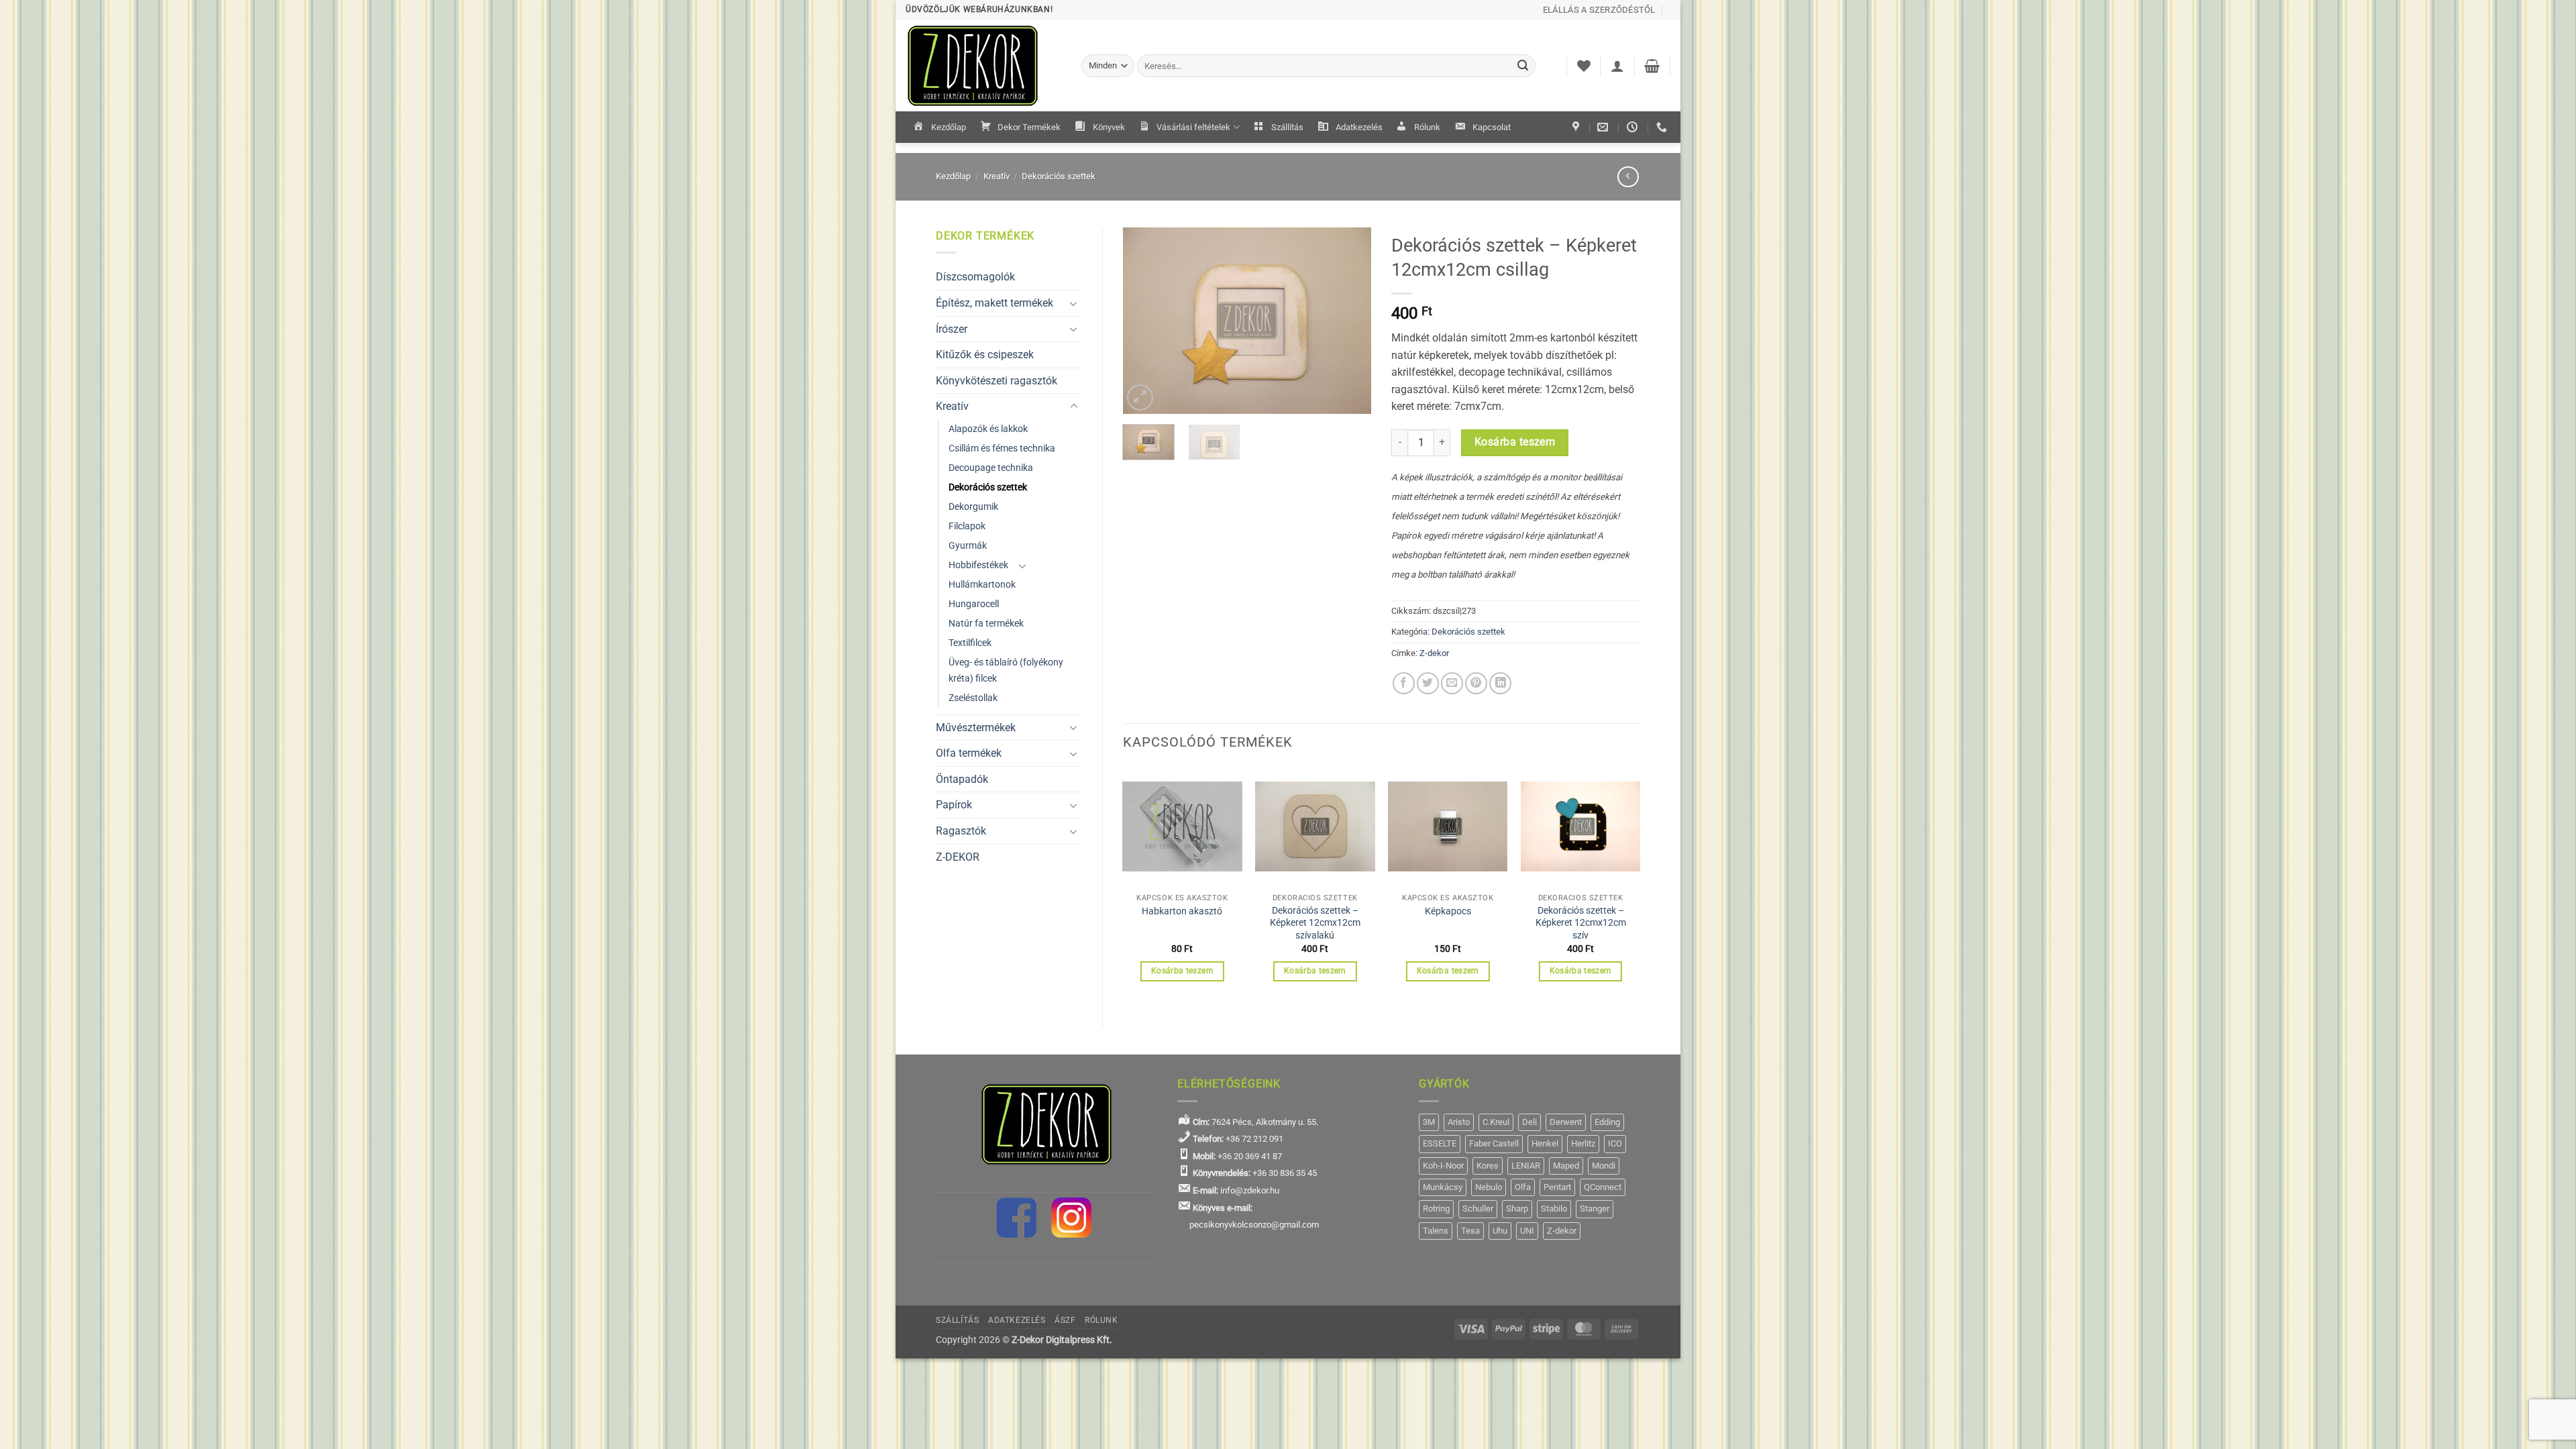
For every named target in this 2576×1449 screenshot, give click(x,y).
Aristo (1459, 1122)
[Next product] (1628, 177)
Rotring (1436, 1209)
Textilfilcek (970, 643)
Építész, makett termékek (995, 303)
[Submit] (1523, 66)
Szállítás (1287, 127)
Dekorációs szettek (1059, 176)
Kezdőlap (949, 127)
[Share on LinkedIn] (1500, 683)
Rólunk (1427, 127)
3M (1429, 1122)
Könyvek (1109, 127)
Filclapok (967, 526)
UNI (1527, 1231)
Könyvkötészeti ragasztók (997, 381)
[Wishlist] (1584, 66)
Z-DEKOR (958, 857)
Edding (1607, 1122)
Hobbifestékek (978, 565)
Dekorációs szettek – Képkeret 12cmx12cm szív (1581, 923)
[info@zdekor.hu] (1604, 127)
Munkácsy (1443, 1187)
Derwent (1566, 1122)
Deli (1529, 1122)
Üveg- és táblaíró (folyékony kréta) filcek (1006, 670)
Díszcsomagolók (975, 277)
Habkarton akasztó (1182, 911)
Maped (1566, 1166)
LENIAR (1526, 1166)
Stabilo (1554, 1209)
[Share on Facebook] (1404, 683)
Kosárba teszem (1515, 442)
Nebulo (1489, 1187)
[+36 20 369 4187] (1663, 127)
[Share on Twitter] (1428, 683)
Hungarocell (974, 604)
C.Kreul (1496, 1122)
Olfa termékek (969, 753)
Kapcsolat (1492, 127)
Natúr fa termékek (986, 624)
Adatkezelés (1359, 127)
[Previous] (1144, 321)
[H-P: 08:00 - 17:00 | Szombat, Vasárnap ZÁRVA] (1634, 127)
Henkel (1545, 1143)
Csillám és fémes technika (1002, 448)
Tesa (1470, 1231)
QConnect (1603, 1187)
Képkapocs (1448, 911)
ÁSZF (1065, 1320)
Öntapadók (962, 779)
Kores (1488, 1166)
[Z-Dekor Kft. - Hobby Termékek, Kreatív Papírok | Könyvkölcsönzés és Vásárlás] (983, 66)
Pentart (1557, 1187)
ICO (1615, 1143)
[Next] (1350, 321)
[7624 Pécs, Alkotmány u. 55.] (1577, 127)
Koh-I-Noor (1443, 1166)
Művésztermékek (976, 728)
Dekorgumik (973, 507)
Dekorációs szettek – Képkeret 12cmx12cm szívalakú (1315, 923)
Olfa (1523, 1187)
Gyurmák (968, 546)
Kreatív (997, 176)
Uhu (1500, 1231)
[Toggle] (1074, 303)
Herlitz (1583, 1143)
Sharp (1517, 1209)
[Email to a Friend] (1452, 683)
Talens (1436, 1231)
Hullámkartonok (982, 585)
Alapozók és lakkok (988, 429)
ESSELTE (1440, 1143)
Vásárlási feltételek (1193, 127)
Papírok (954, 805)
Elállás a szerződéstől (1599, 10)
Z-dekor (1434, 653)
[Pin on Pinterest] (1476, 683)
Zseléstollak (973, 698)
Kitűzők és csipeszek (985, 355)
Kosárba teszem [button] (1182, 971)
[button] (1617, 66)
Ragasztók (961, 831)
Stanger (1595, 1209)
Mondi (1604, 1166)
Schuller (1478, 1209)
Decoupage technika (991, 468)
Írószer (952, 329)
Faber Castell (1494, 1143)
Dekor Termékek (1029, 127)
